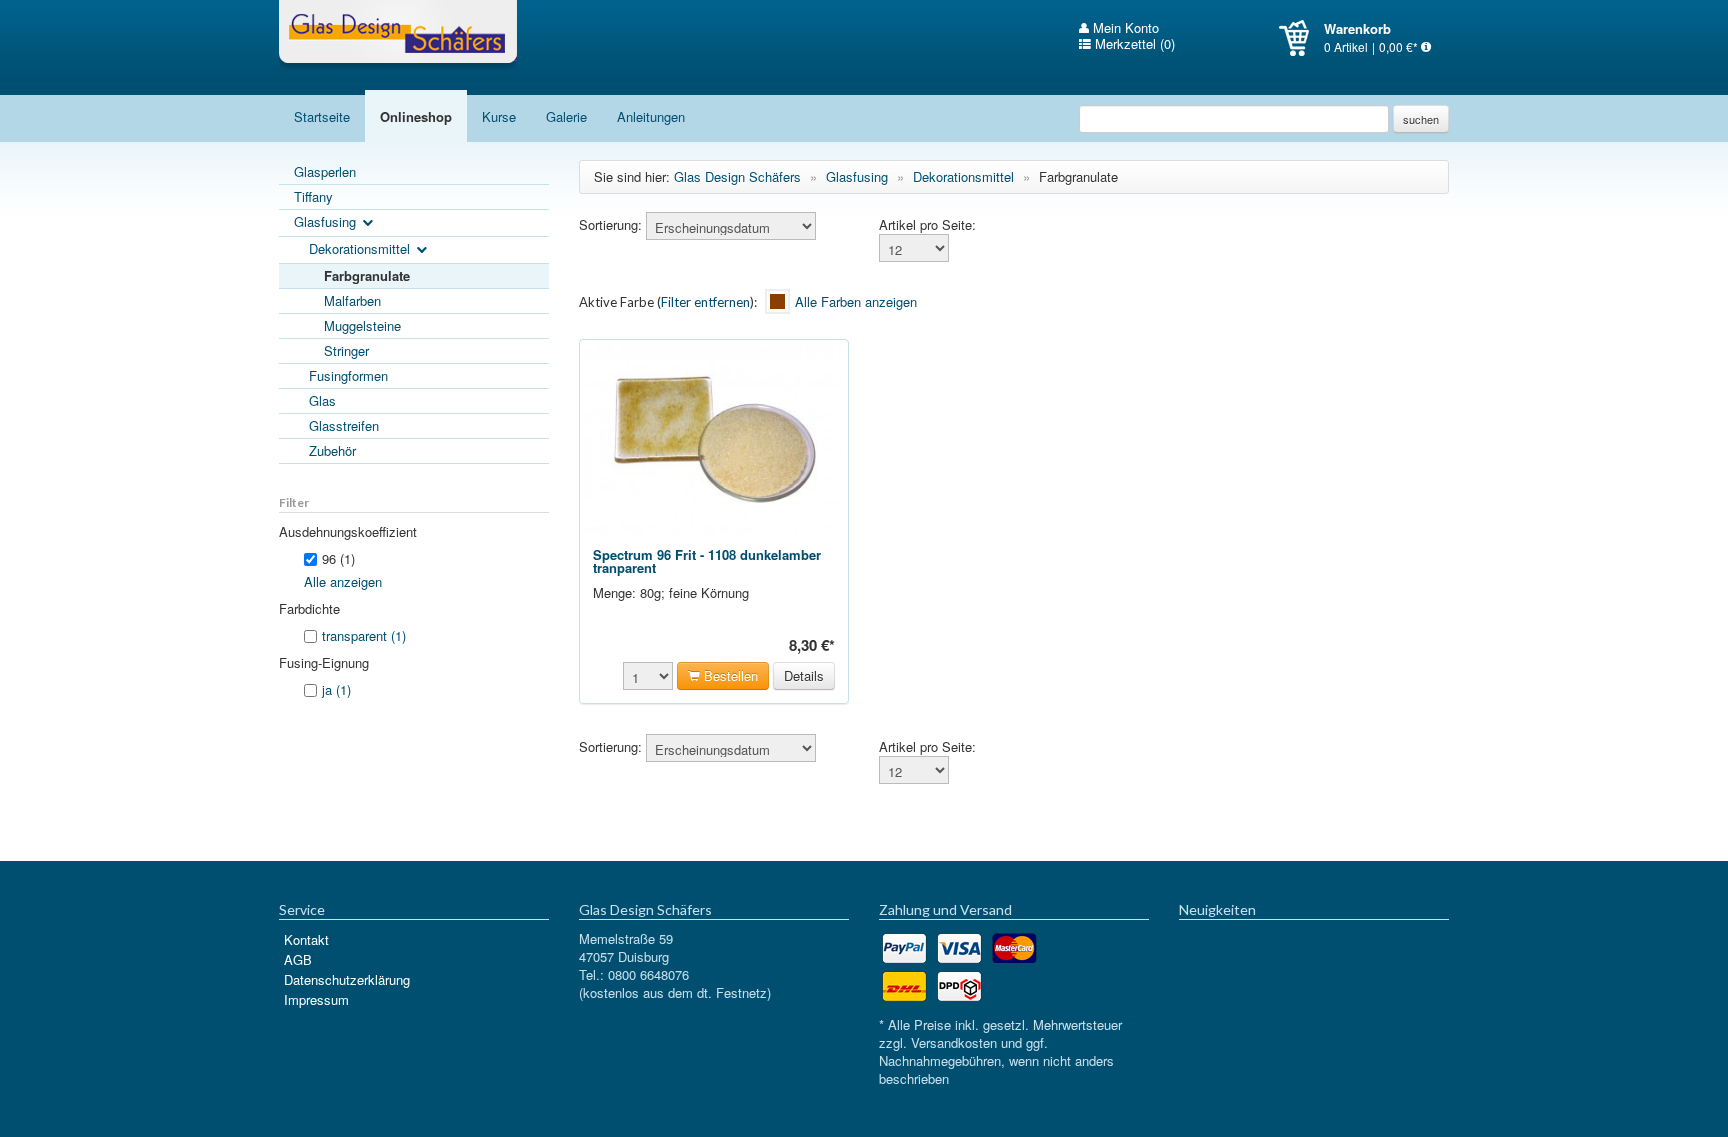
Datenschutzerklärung (347, 979)
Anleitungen (651, 116)
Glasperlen (325, 171)
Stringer (346, 350)
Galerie (566, 116)
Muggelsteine (362, 325)
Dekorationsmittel (361, 248)
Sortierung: (610, 225)
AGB (298, 959)
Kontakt (306, 939)
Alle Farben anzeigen (856, 302)
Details (804, 675)
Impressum (316, 999)
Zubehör (332, 450)
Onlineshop (416, 116)
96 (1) (338, 559)
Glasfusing (327, 221)
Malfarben (352, 300)
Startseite (322, 116)
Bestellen (729, 675)
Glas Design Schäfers (398, 35)
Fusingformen (348, 375)
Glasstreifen (344, 425)
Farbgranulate (367, 275)
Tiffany (313, 196)
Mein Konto (1124, 28)
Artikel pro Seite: (927, 225)
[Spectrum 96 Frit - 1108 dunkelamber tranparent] (714, 439)
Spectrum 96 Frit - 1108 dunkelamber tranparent (707, 561)
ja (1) (336, 689)
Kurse (499, 116)
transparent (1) (364, 635)
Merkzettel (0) (1133, 44)
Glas (322, 400)
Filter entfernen (705, 302)
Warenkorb (1301, 38)
